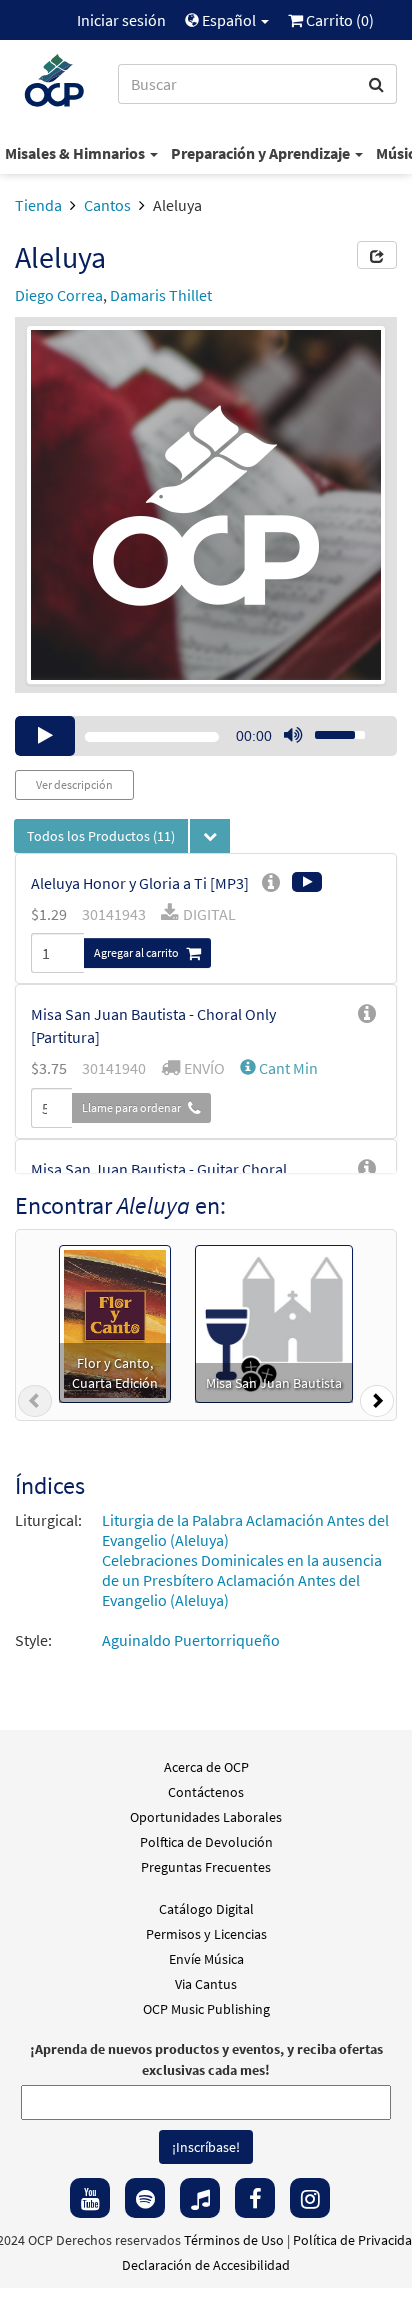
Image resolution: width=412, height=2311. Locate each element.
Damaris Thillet (161, 295)
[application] (206, 736)
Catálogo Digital (206, 1909)
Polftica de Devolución (206, 1842)
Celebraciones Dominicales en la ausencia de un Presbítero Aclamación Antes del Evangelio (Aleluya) (242, 1580)
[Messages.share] (377, 255)
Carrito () (338, 20)
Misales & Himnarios (76, 153)
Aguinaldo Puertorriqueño (191, 1640)
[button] (279, 1068)
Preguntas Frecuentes (206, 1867)
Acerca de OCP (206, 1767)
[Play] (45, 736)
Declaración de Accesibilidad (206, 2265)
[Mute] (293, 736)
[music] (200, 2198)
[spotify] (145, 2198)
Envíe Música (206, 1959)
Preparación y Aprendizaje (262, 153)
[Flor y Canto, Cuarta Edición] (115, 1322)
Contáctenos (206, 1792)
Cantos (107, 205)
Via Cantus (206, 1984)
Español (229, 20)
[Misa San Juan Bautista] (274, 1322)
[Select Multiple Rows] (210, 836)
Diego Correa (59, 295)
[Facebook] (255, 2198)
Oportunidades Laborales (206, 1817)
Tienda (38, 205)
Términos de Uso (234, 2240)
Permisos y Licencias (206, 1934)
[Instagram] (310, 2198)
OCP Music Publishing (206, 2009)
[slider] (329, 729)
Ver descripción (74, 784)
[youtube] (90, 2198)
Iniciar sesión (121, 20)
